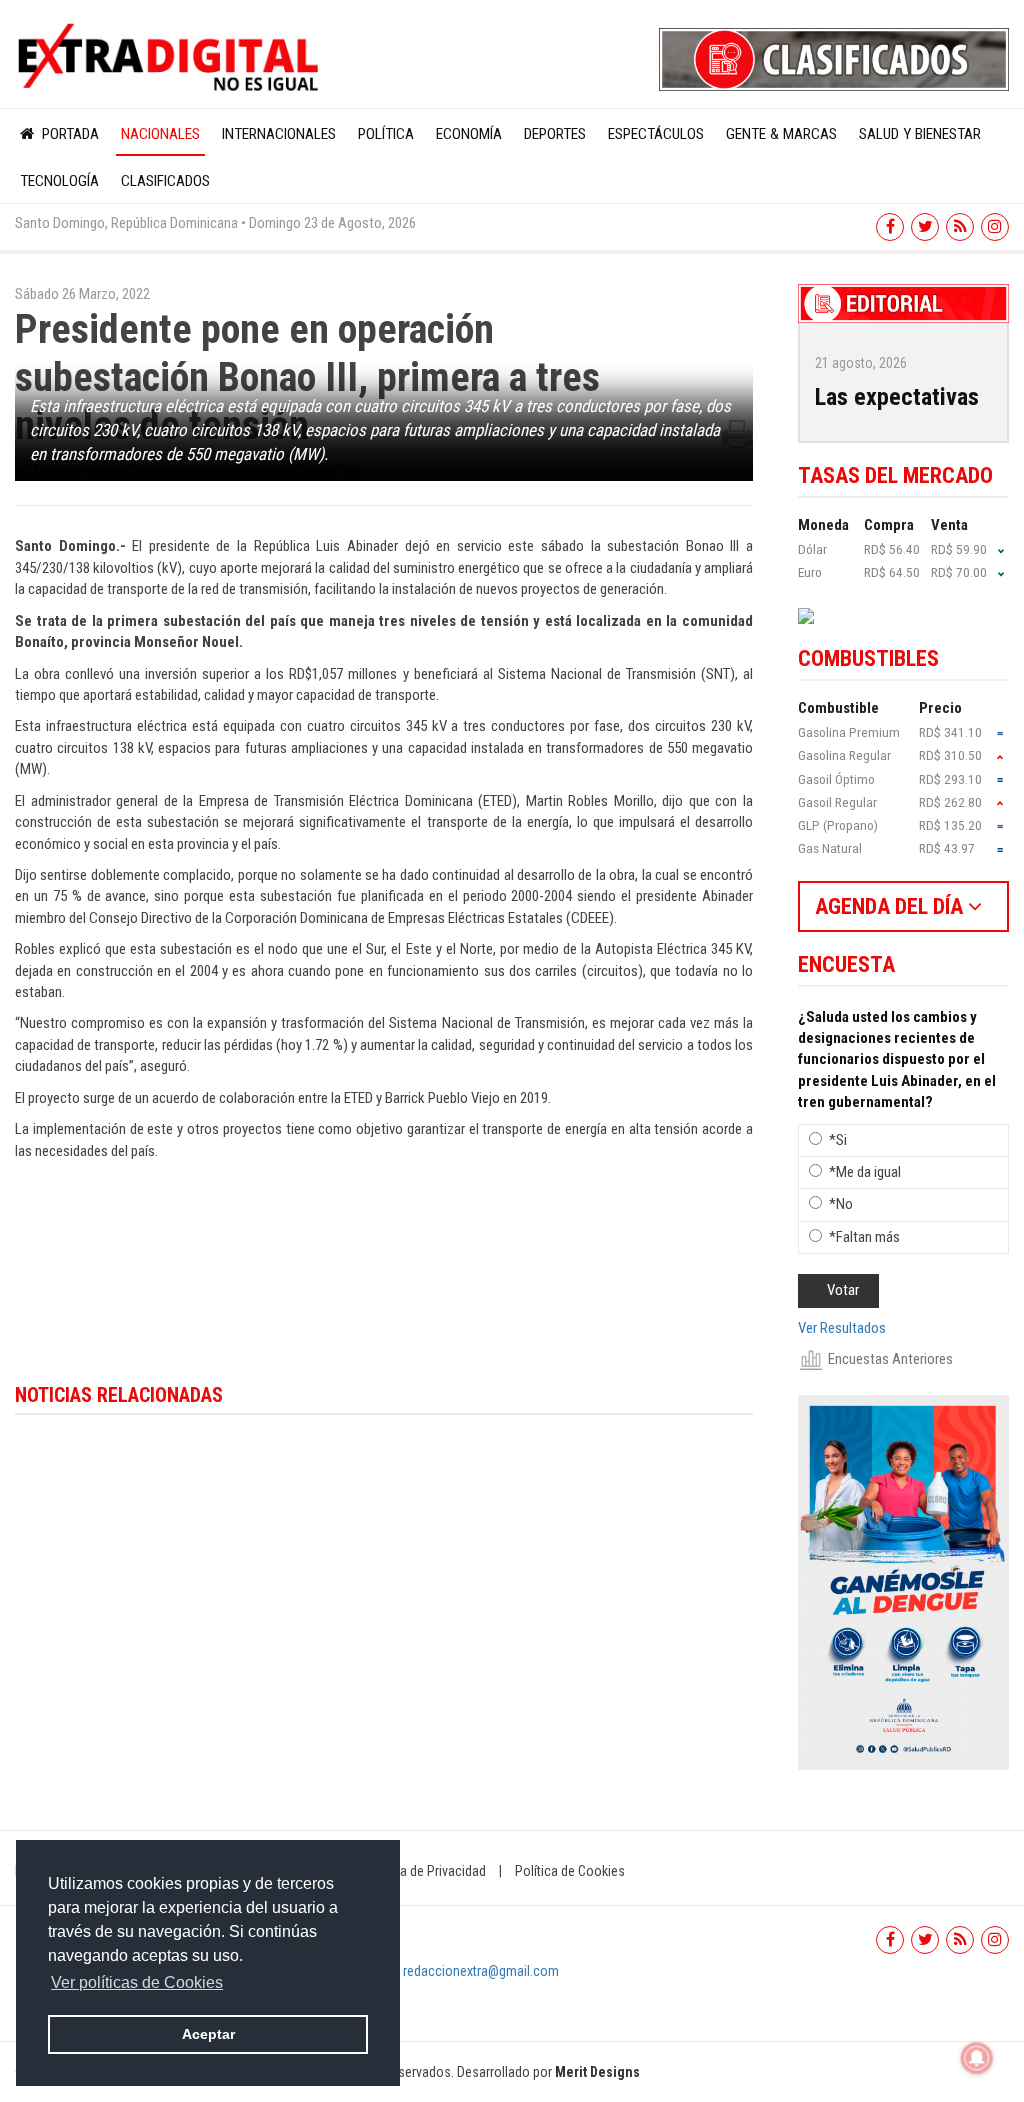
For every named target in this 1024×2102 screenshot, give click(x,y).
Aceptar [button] (208, 2034)
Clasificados (165, 181)
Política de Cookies (570, 1871)
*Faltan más (864, 1237)
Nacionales (160, 134)
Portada (68, 134)
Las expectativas (897, 397)
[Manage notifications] (977, 2058)
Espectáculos (656, 134)
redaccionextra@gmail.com (481, 1971)
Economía (469, 134)
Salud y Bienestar (920, 134)
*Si (838, 1140)
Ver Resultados (842, 1328)
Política (386, 134)
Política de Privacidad (425, 1871)
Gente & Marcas (781, 134)
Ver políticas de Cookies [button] (137, 1982)
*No (841, 1204)
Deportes (555, 134)
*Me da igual (865, 1172)
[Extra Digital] (170, 58)
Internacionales (279, 134)
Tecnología (59, 181)
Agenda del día (891, 906)
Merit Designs (597, 2072)
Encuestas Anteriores (890, 1359)
